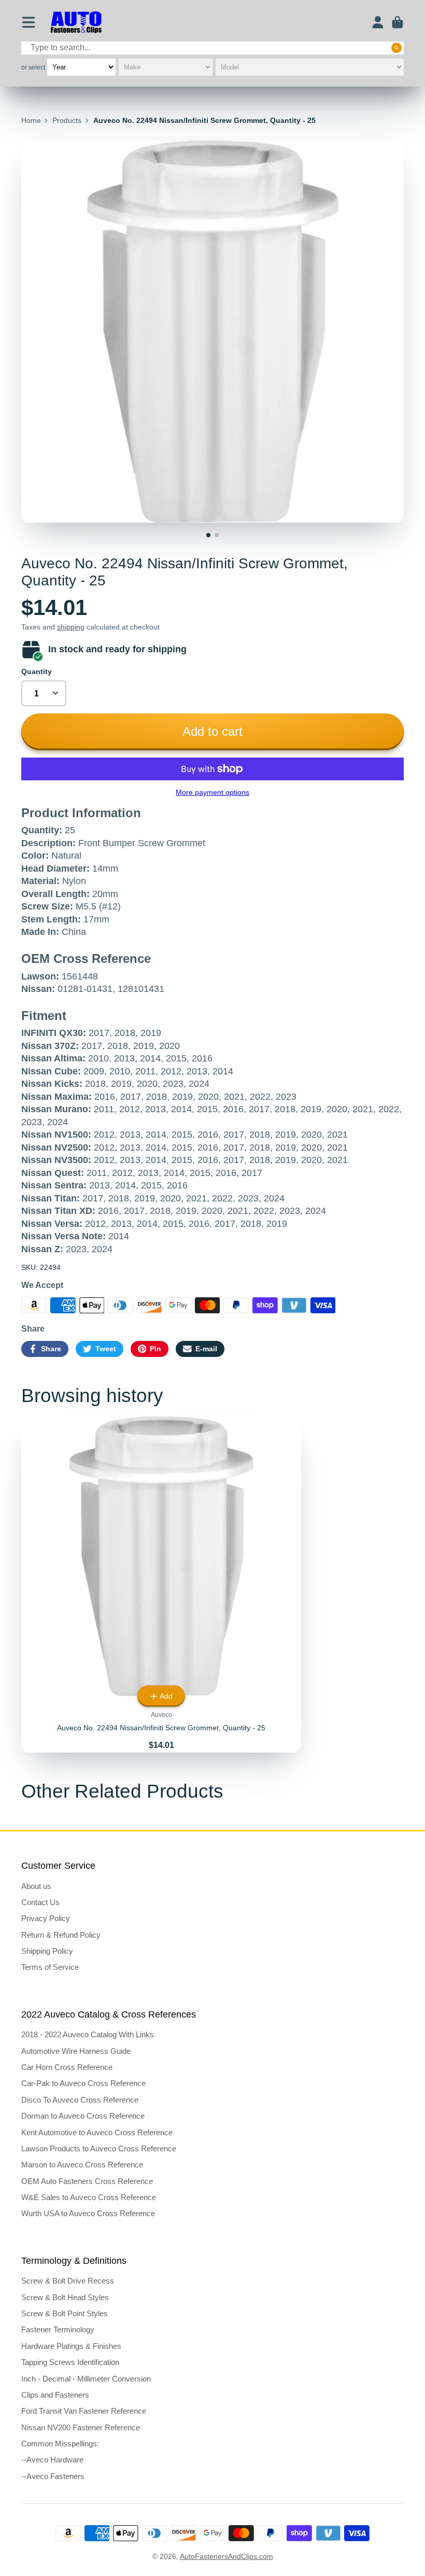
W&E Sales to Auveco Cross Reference (89, 2197)
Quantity (37, 671)
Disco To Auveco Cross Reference (80, 2100)
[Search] (396, 48)
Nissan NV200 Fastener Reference (81, 2427)
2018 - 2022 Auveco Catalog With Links (88, 2034)
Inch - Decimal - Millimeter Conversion (86, 2379)
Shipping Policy (47, 1951)
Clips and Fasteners (55, 2395)
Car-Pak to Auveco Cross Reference (83, 2083)
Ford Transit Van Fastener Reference (84, 2411)
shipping (71, 627)
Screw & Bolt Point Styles (65, 2313)
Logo (76, 23)
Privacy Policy (46, 1918)
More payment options (212, 792)
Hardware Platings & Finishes (71, 2346)
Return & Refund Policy (61, 1935)
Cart (398, 22)
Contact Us (40, 1902)
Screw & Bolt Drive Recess (68, 2281)
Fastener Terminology (58, 2329)
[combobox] (212, 48)
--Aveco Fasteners (53, 2476)
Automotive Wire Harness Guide (76, 2051)
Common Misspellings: (60, 2444)
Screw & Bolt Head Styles (65, 2297)
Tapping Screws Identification (70, 2362)
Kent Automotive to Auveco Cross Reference (97, 2132)
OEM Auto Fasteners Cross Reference (87, 2181)
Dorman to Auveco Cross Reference (83, 2116)
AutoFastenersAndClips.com (226, 2556)
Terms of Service (50, 1967)
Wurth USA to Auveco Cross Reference (88, 2213)
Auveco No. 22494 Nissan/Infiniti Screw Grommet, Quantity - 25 (161, 1584)
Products (67, 120)
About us (36, 1886)
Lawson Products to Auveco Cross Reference (99, 2148)
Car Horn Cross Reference (67, 2067)
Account (378, 22)
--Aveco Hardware (52, 2460)
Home (31, 120)
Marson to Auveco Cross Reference (82, 2165)
